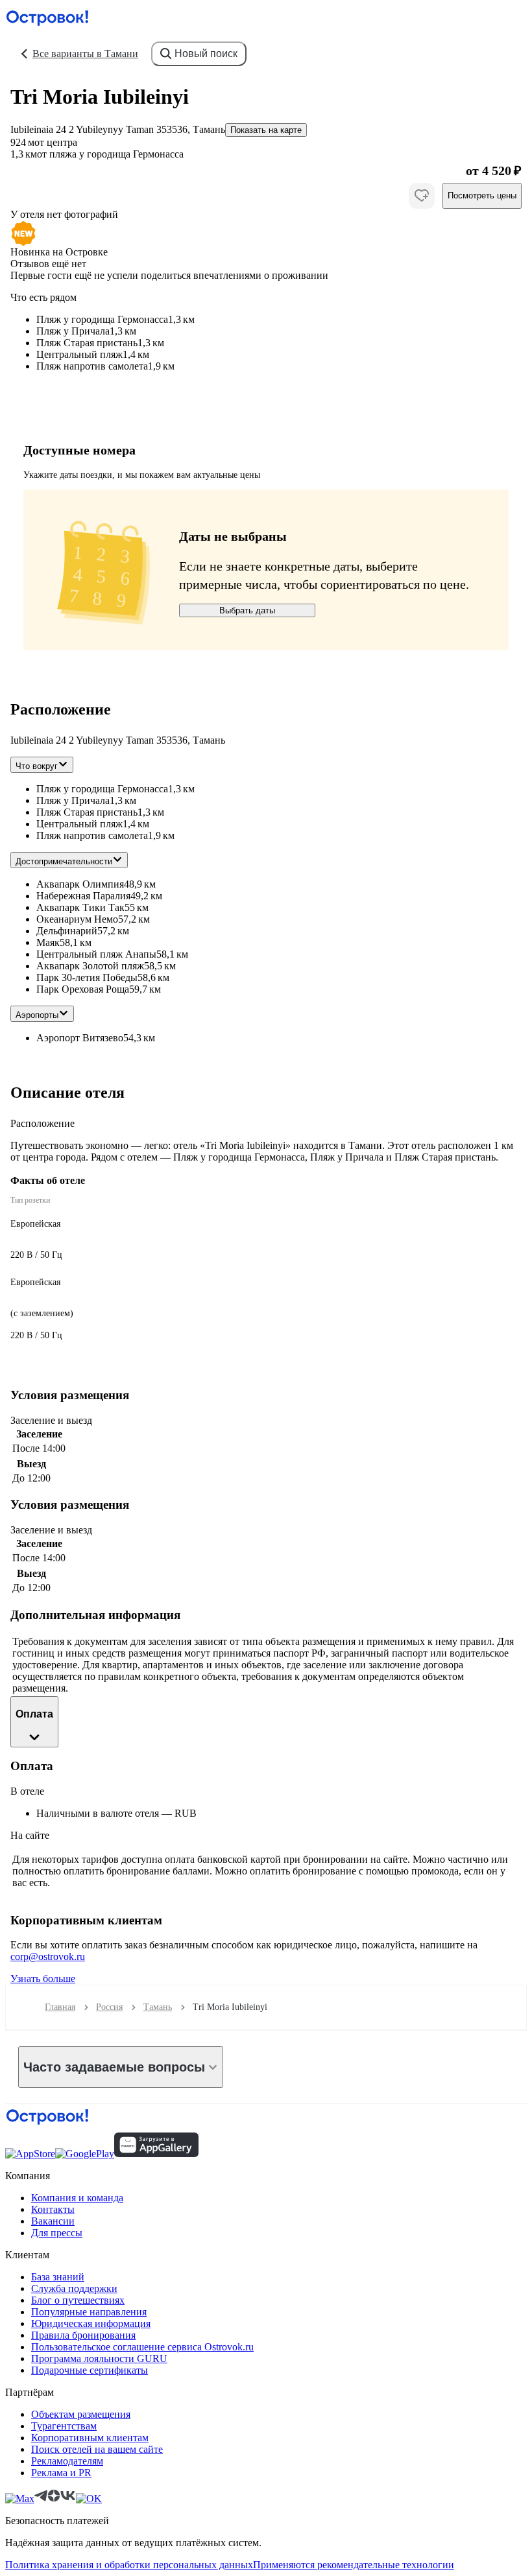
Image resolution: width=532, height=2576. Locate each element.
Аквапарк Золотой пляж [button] (90, 966)
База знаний (58, 2277)
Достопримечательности (64, 861)
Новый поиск (206, 53)
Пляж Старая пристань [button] (87, 812)
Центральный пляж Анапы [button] (96, 954)
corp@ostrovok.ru (48, 1956)
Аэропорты (37, 1015)
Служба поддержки (74, 2288)
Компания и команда (77, 2198)
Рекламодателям (67, 2461)
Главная (60, 2007)
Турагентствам (64, 2426)
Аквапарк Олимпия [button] (80, 884)
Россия (109, 2007)
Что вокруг (37, 766)
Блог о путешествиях (78, 2300)
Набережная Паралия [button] (83, 896)
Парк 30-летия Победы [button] (87, 977)
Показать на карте (266, 130)
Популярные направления (89, 2312)
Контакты (53, 2209)
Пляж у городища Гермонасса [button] (102, 789)
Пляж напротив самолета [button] (92, 835)
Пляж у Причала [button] (73, 800)
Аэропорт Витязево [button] (80, 1038)
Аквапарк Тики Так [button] (80, 907)
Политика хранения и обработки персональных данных (129, 2565)
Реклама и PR (61, 2473)
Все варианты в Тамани (85, 53)
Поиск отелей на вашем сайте (97, 2449)
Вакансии (53, 2221)
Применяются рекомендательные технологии (354, 2565)
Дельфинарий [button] (67, 931)
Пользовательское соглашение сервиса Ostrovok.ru (142, 2347)
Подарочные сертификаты (90, 2370)
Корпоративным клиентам (90, 2438)
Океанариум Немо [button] (77, 919)
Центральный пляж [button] (79, 824)
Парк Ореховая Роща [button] (83, 989)
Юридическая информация (91, 2323)
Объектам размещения (81, 2414)
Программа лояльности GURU (99, 2358)
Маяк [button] (48, 942)
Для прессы (57, 2233)
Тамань (158, 2007)
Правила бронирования (83, 2335)
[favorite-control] (422, 196)
